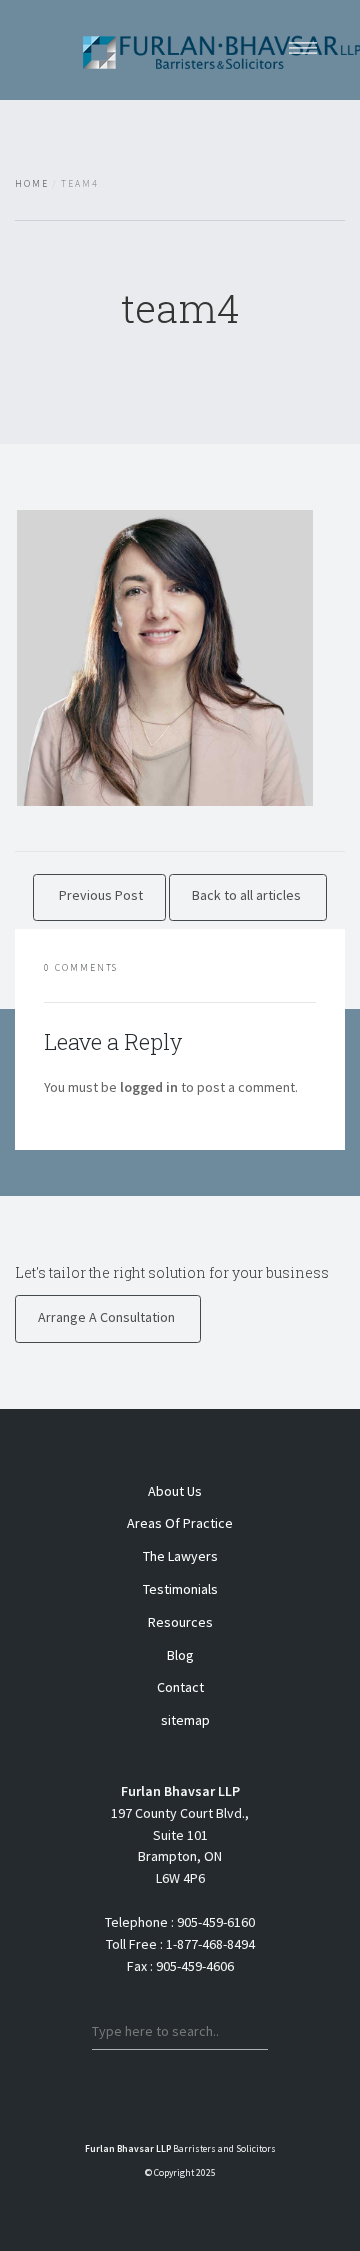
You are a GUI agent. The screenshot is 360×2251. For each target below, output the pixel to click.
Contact (180, 1687)
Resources (180, 1622)
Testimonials (180, 1589)
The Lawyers (180, 1556)
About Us (175, 1491)
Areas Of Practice (180, 1523)
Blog (180, 1655)
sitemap (185, 1720)
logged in (149, 1087)
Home (32, 184)
